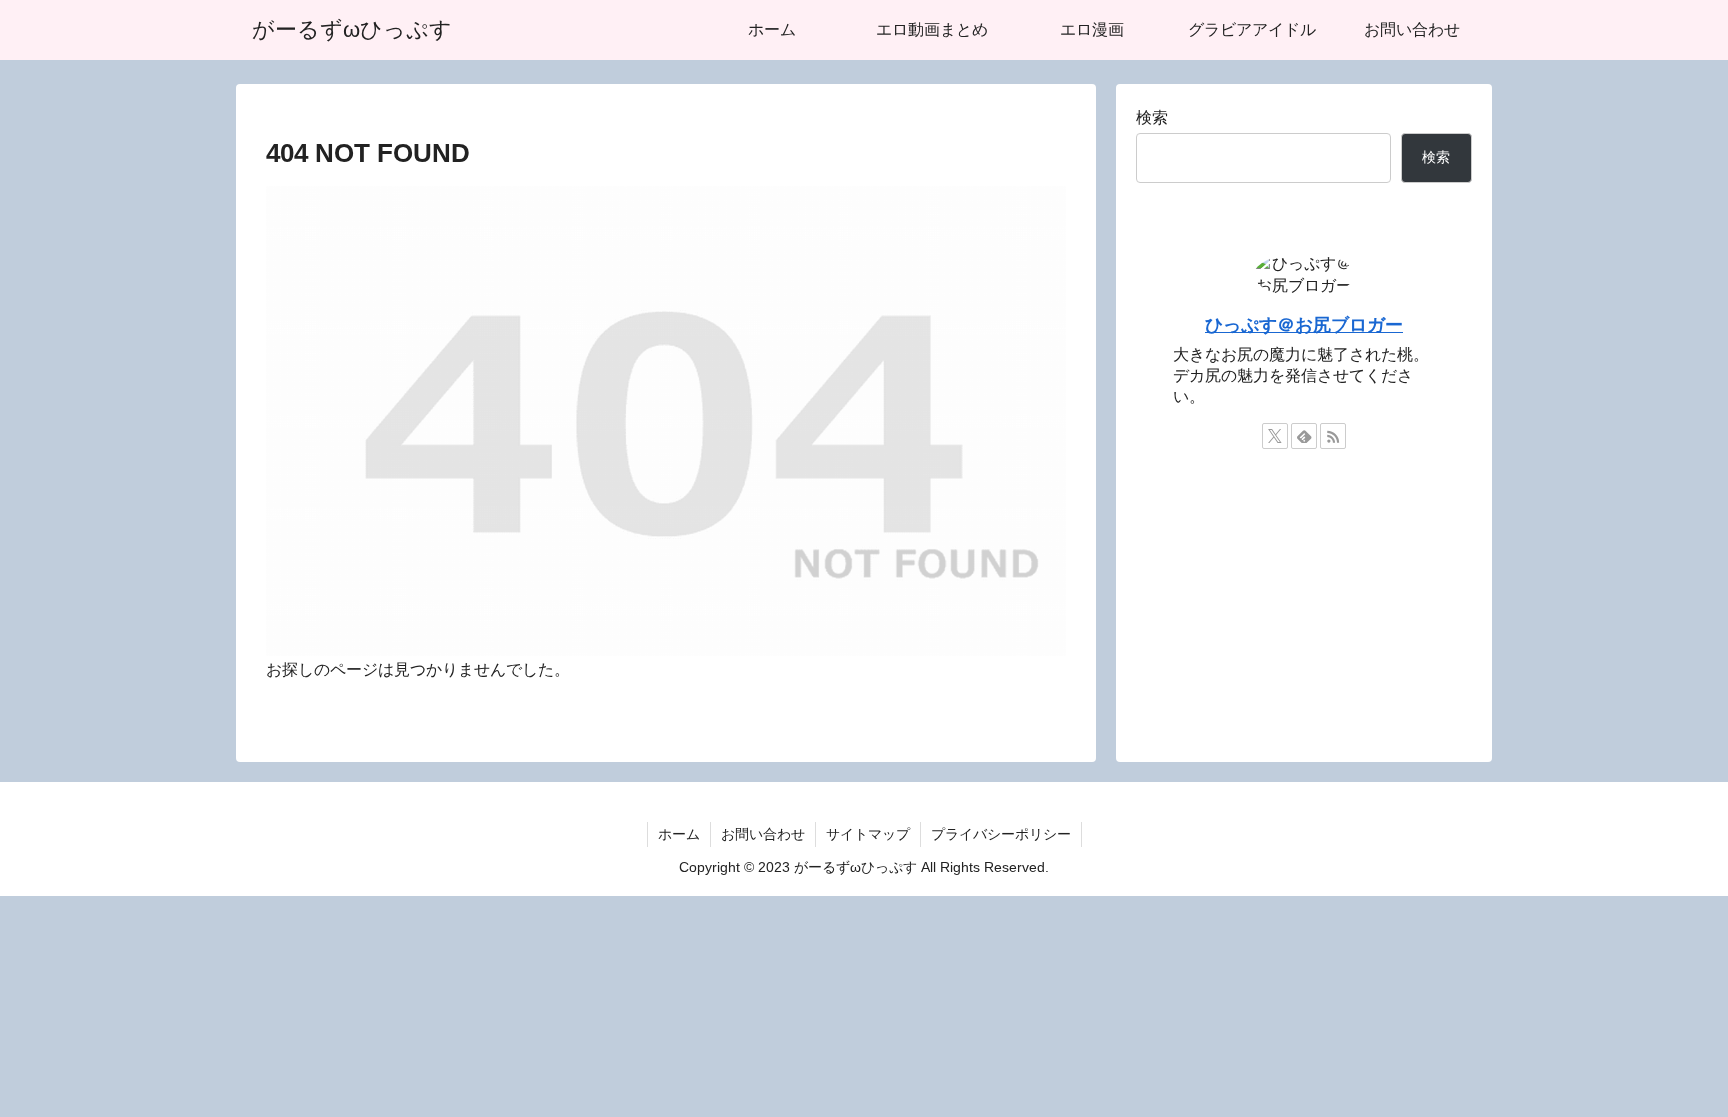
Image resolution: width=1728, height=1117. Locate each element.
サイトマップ (868, 834)
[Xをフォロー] (1275, 436)
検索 (1152, 117)
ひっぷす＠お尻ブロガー (1304, 325)
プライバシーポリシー (1001, 834)
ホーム (679, 834)
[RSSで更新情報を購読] (1333, 436)
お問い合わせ (763, 834)
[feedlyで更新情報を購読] (1304, 436)
